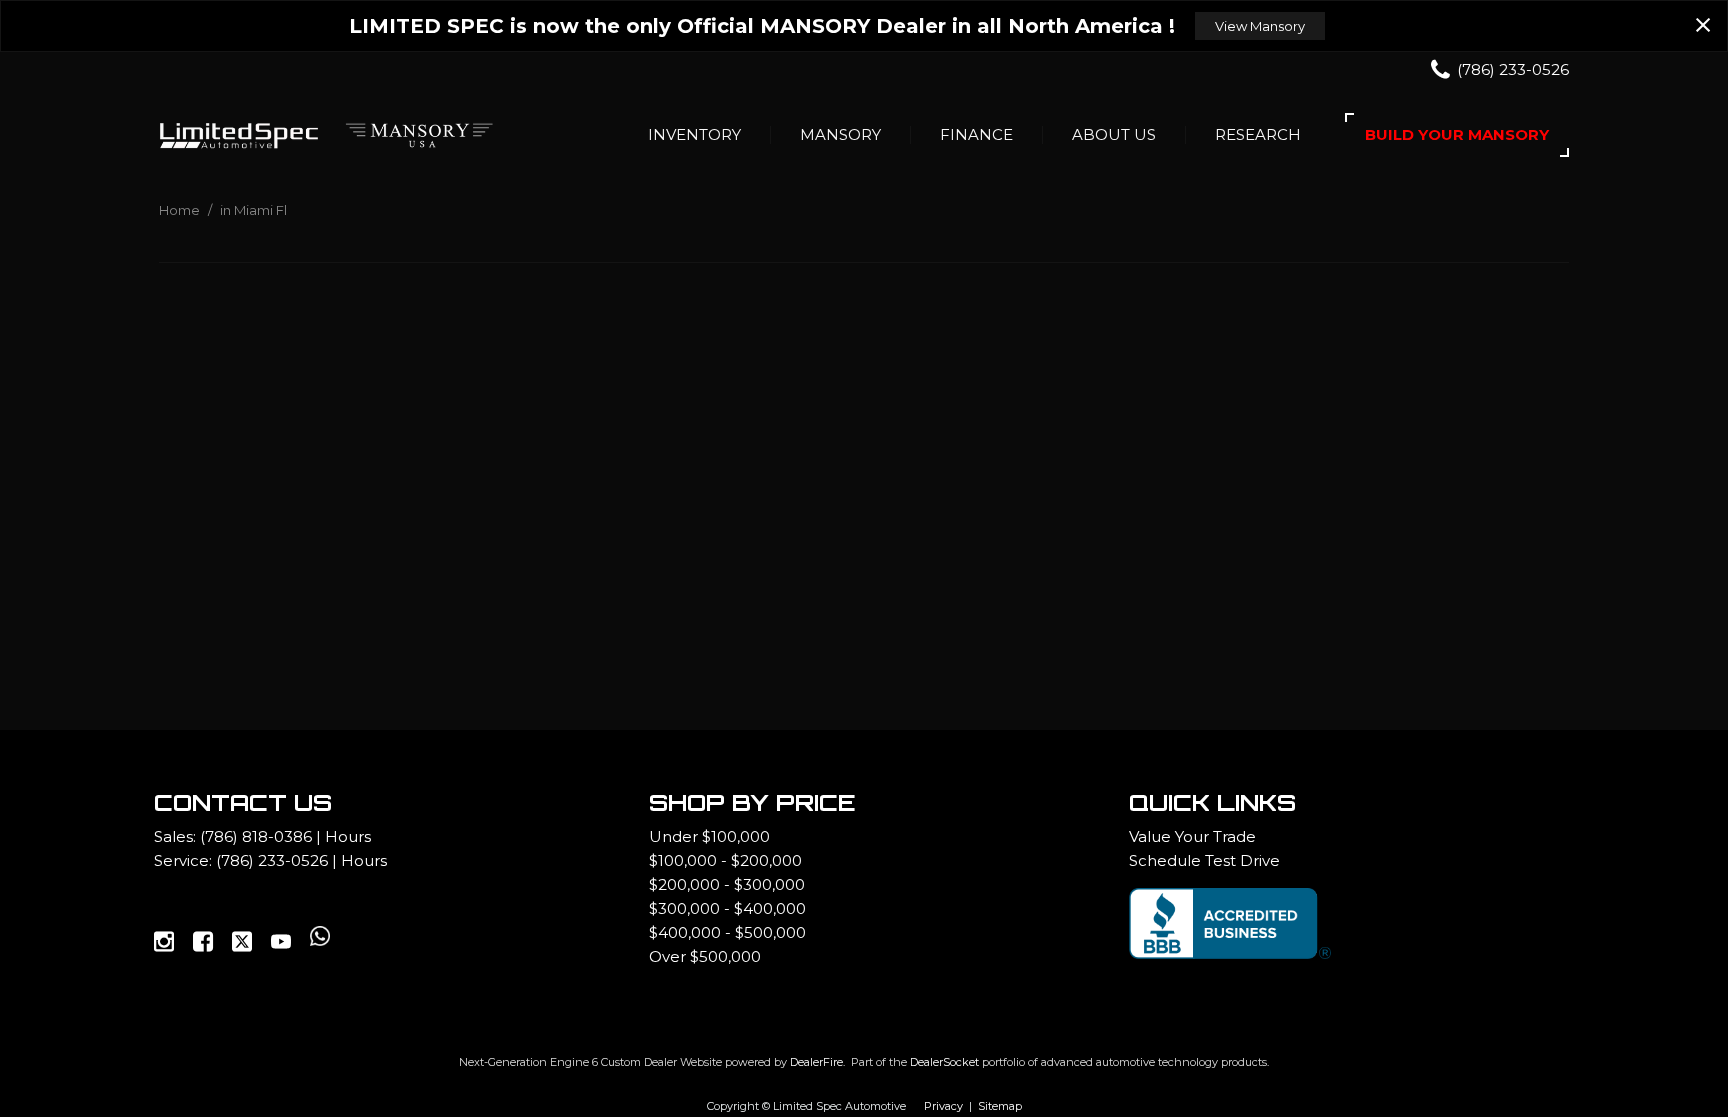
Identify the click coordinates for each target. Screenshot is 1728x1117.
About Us (1114, 134)
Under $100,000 (709, 836)
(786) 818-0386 (256, 836)
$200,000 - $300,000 (727, 884)
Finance (976, 134)
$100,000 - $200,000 (725, 860)
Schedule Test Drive (1204, 860)
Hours (348, 836)
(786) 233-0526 (272, 860)
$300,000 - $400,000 (727, 908)
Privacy (943, 1106)
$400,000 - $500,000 (727, 932)
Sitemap (1000, 1106)
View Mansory (1260, 26)
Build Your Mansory (1457, 134)
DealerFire (816, 1062)
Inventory (694, 134)
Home (181, 210)
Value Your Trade (1192, 836)
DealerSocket (944, 1062)
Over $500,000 (705, 956)
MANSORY (840, 134)
